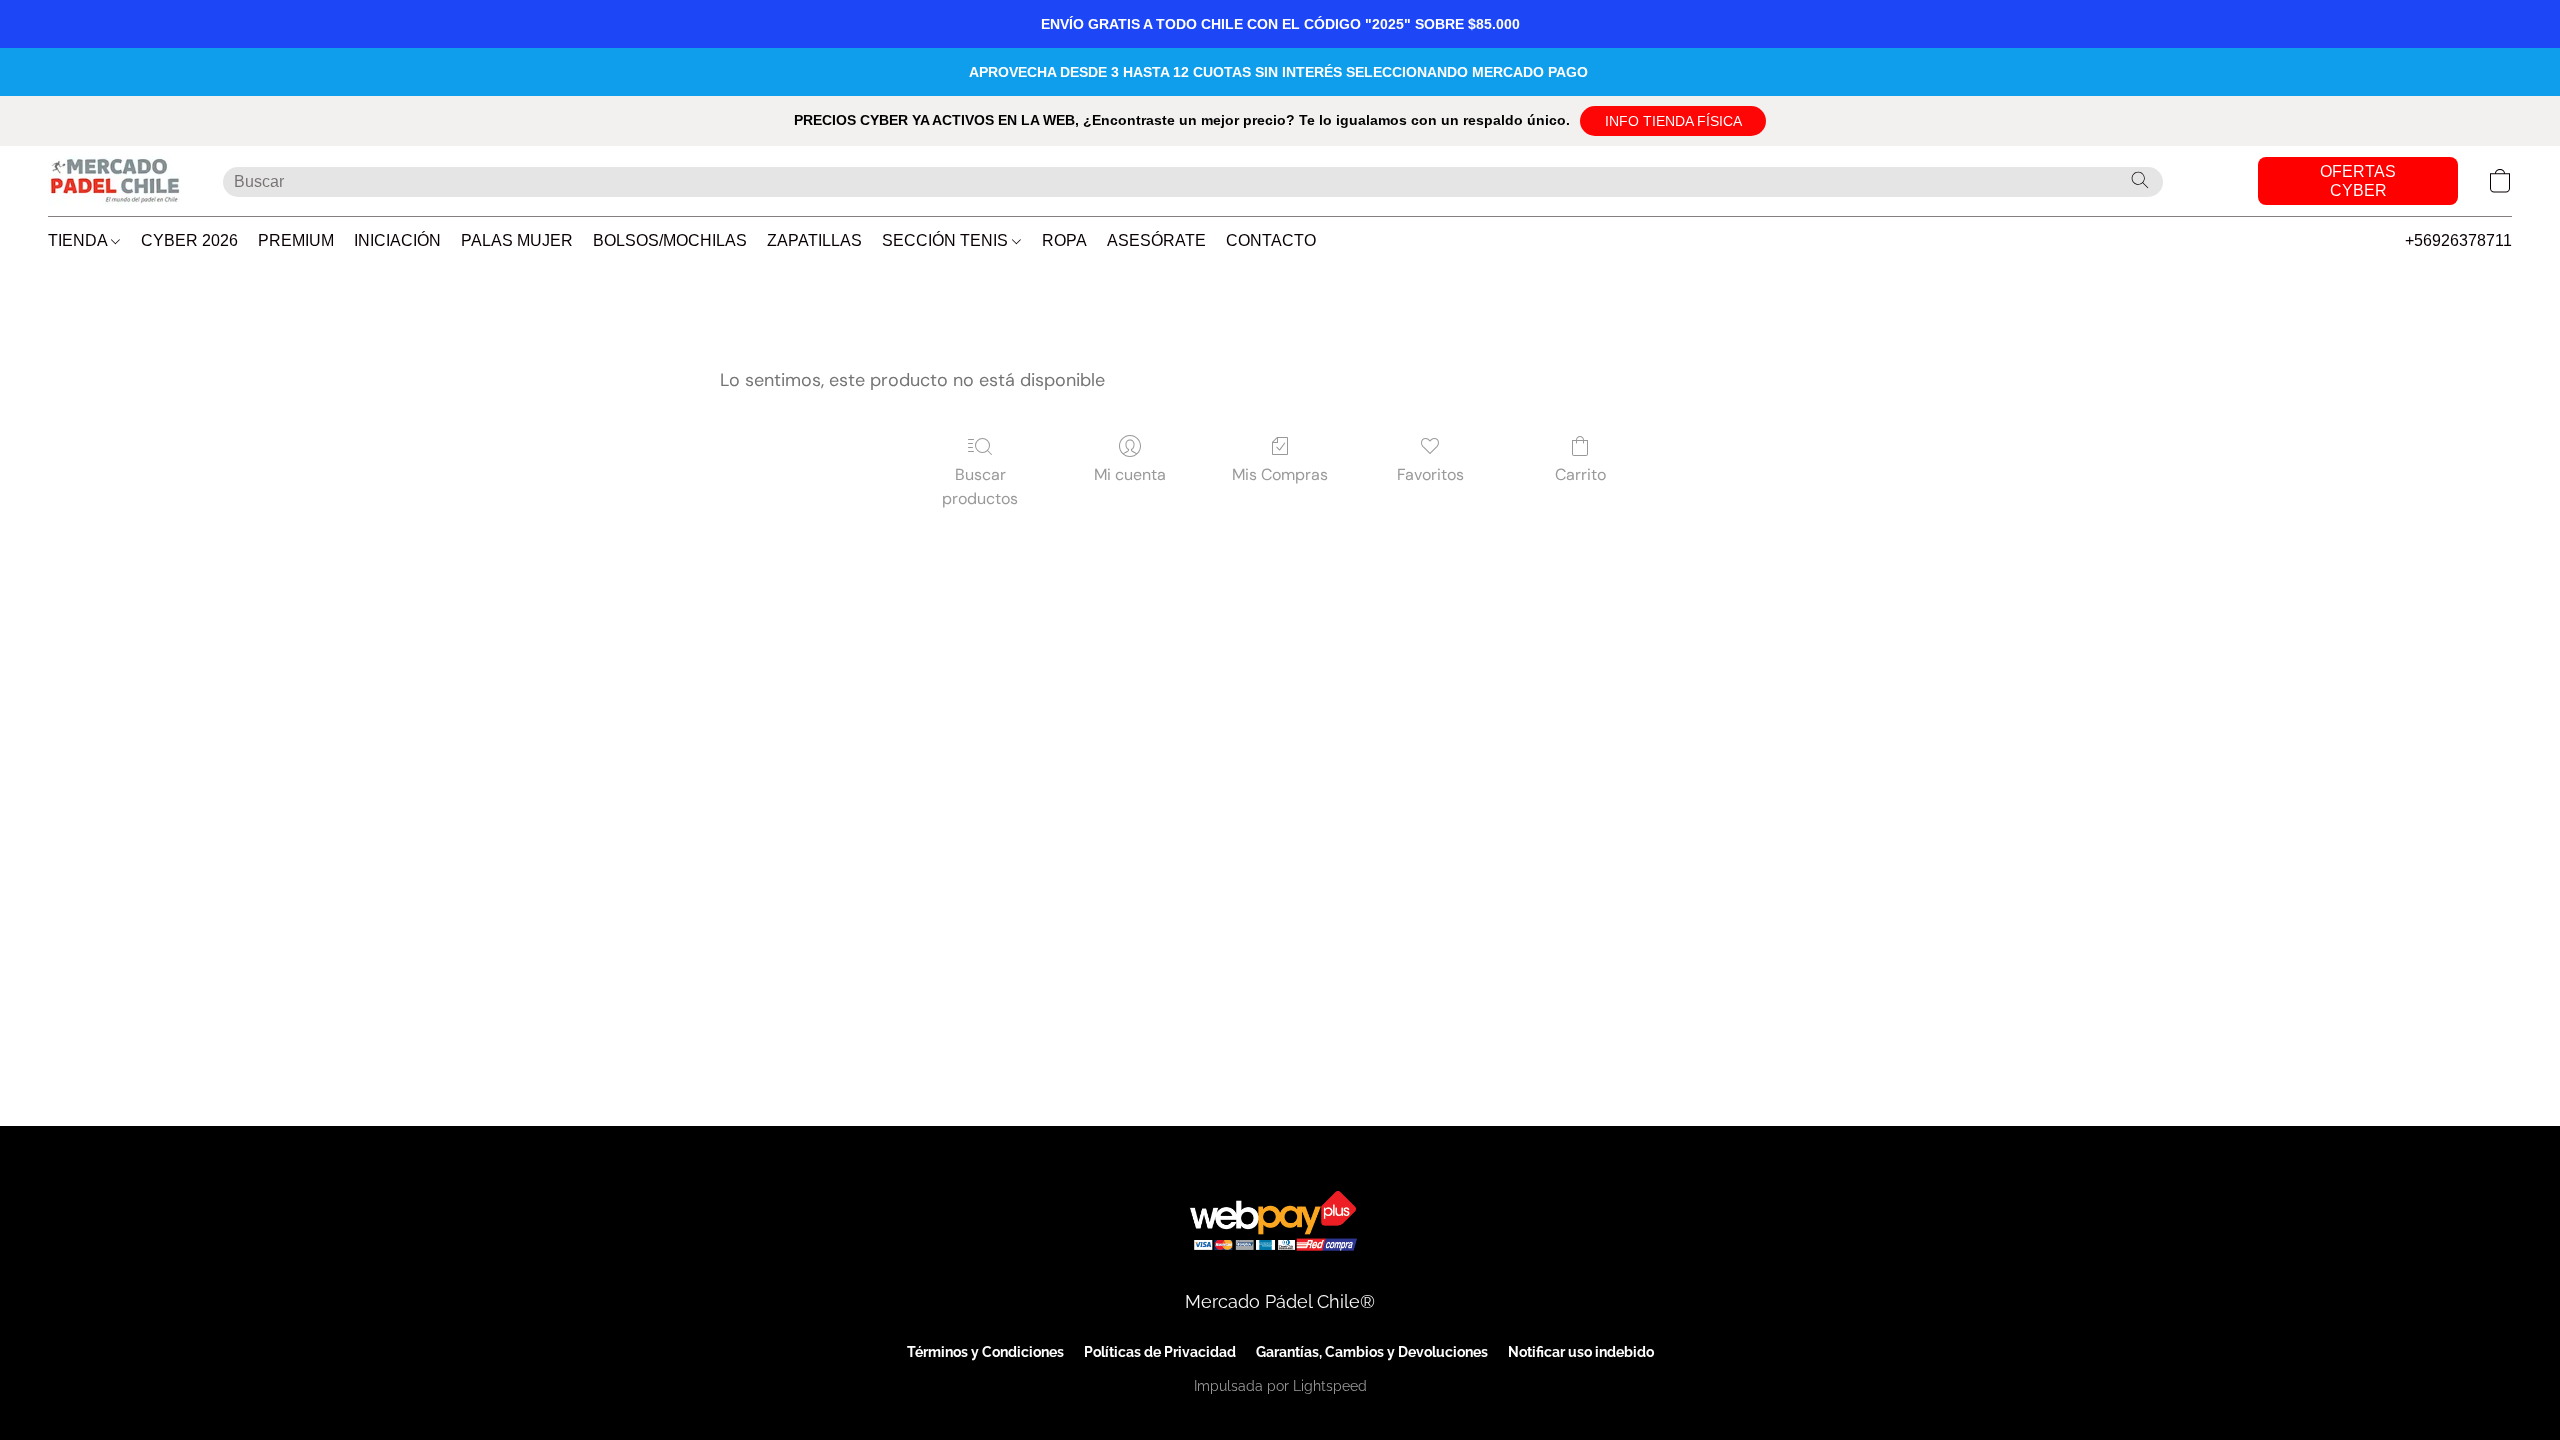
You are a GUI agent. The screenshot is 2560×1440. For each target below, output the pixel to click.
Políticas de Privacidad (1160, 1352)
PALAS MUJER (517, 240)
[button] (1673, 121)
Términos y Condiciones (985, 1352)
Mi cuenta (1130, 474)
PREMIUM (296, 240)
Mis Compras (1280, 474)
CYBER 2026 (189, 240)
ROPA (1064, 240)
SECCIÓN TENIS (947, 240)
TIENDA (79, 240)
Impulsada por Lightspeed (1280, 1386)
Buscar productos (980, 486)
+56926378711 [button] (2458, 240)
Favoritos (1430, 474)
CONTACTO (1271, 240)
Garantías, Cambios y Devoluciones (1372, 1352)
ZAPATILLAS (814, 240)
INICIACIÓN (397, 240)
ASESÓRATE (1156, 240)
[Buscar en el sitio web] (2140, 180)
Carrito (1580, 474)
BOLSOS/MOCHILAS (670, 240)
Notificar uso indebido (1581, 1352)
